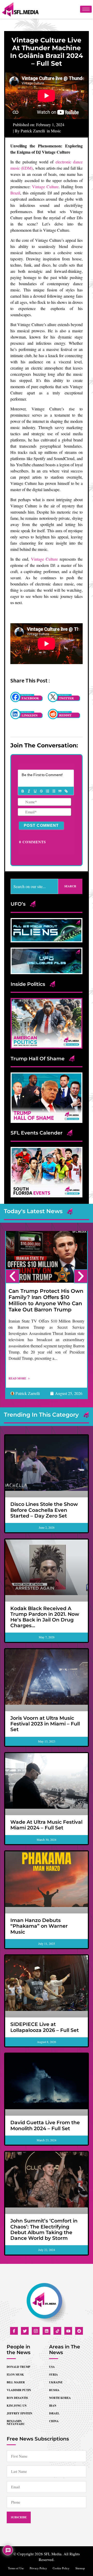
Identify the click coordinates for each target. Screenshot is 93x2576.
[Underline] (35, 791)
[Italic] (29, 791)
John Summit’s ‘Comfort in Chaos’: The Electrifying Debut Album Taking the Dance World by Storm (44, 2229)
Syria (53, 2375)
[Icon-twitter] (25, 2331)
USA (52, 2367)
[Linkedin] (47, 2331)
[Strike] (41, 791)
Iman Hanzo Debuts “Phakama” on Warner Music (39, 1926)
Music (56, 131)
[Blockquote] (60, 791)
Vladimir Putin (19, 2390)
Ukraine (56, 2382)
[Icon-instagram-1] (36, 2331)
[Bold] (22, 791)
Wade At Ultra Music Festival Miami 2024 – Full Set (46, 1825)
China (54, 2421)
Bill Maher (16, 2382)
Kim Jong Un (17, 2406)
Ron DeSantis (17, 2398)
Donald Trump (18, 2367)
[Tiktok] (57, 2331)
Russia (54, 2390)
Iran (53, 2406)
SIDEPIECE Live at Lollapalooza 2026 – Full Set (45, 2027)
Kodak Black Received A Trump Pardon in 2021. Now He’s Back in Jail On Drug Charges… (45, 1617)
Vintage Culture (45, 187)
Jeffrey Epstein (20, 2413)
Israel (54, 2413)
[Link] (66, 791)
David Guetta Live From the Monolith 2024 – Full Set (45, 2125)
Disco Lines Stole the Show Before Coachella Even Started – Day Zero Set (44, 1510)
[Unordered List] (53, 791)
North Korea (60, 2398)
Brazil (15, 193)
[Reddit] (79, 2331)
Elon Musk (15, 2375)
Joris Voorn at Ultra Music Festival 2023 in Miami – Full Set (45, 1724)
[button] (12, 1276)
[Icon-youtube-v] (68, 2331)
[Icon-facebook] (14, 2331)
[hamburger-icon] (86, 9)
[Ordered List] (47, 791)
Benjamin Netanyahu (16, 2423)
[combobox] (34, 886)
